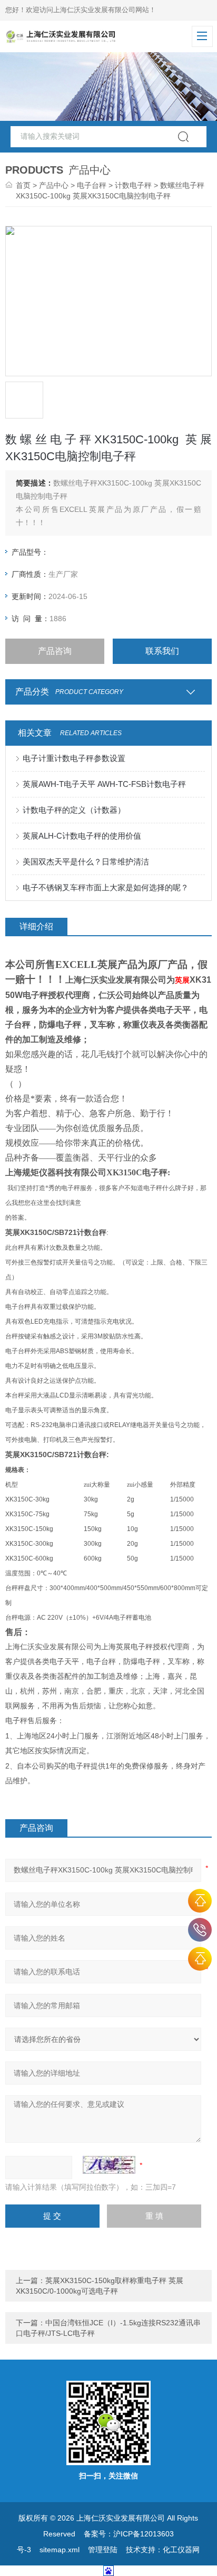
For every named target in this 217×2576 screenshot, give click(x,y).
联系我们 (162, 651)
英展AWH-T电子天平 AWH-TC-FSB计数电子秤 (104, 784)
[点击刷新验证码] (109, 2165)
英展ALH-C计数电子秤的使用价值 (82, 836)
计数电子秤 (133, 185)
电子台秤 (92, 185)
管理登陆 (103, 2550)
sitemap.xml (60, 2550)
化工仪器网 (181, 2550)
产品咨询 (55, 651)
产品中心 (54, 185)
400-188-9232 (200, 1930)
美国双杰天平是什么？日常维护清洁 (86, 862)
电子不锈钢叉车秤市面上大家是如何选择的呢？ (106, 887)
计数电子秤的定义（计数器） (74, 810)
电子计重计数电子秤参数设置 (74, 758)
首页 (23, 185)
